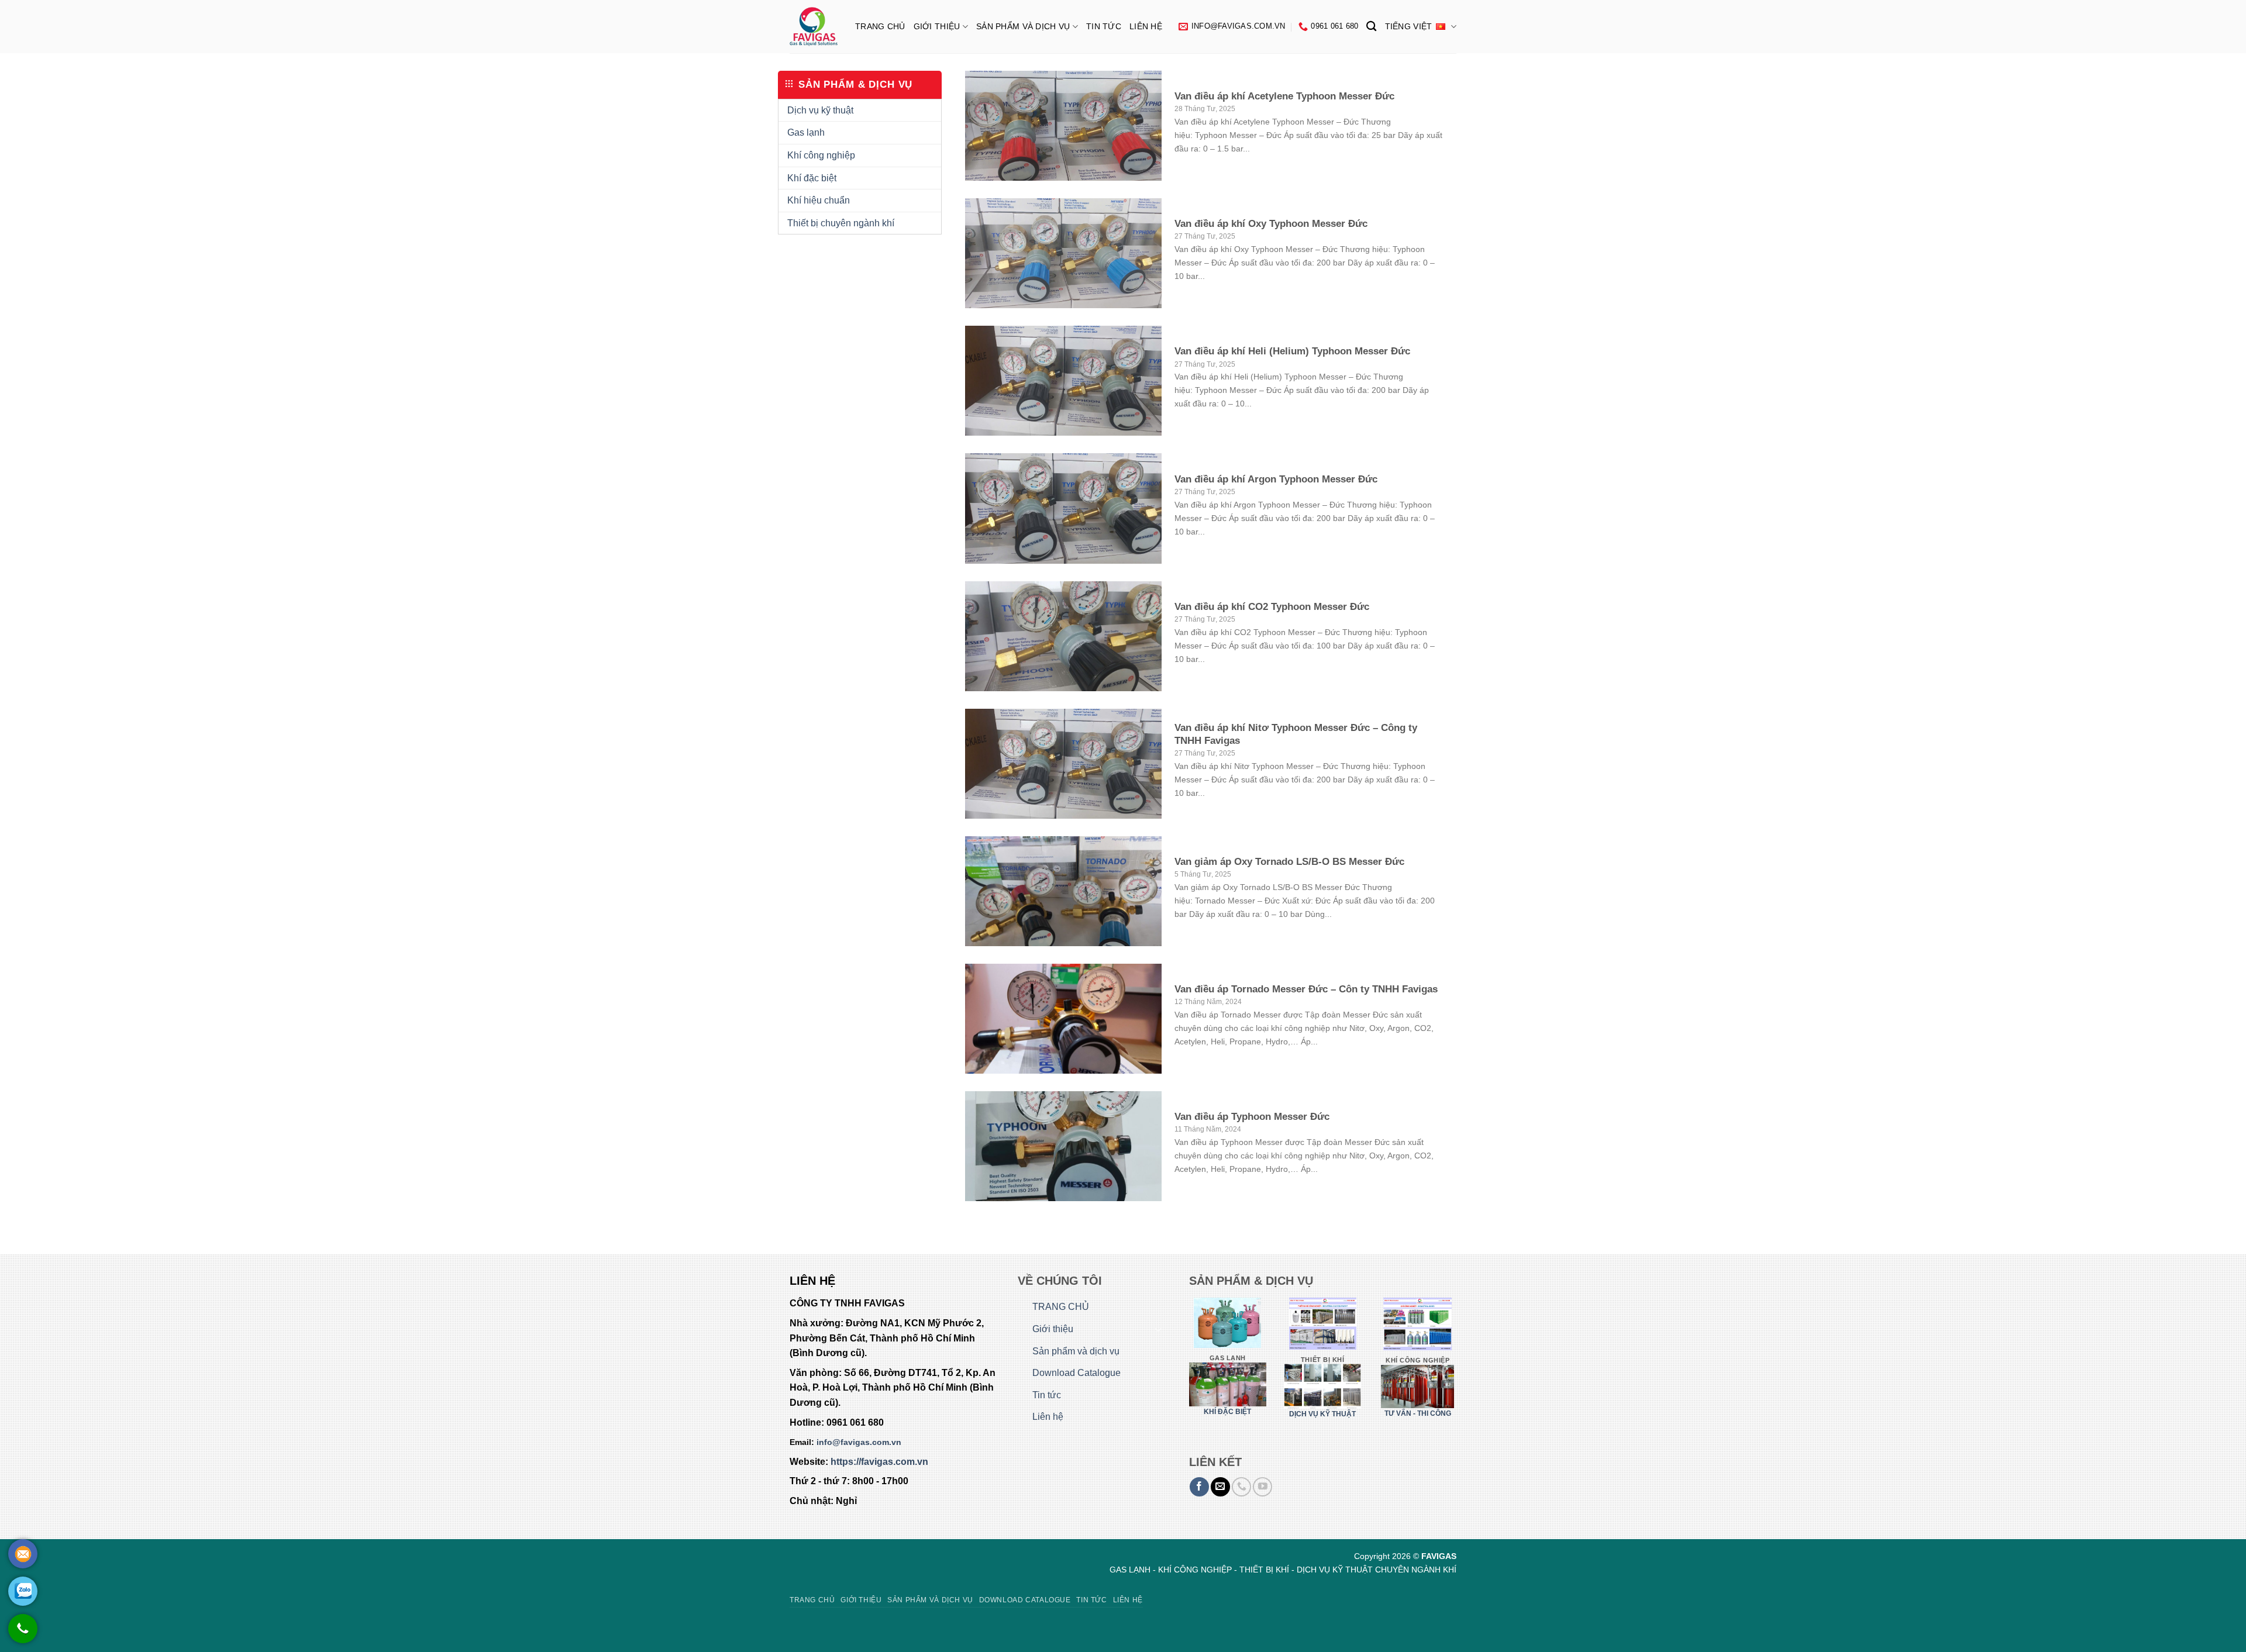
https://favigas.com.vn (879, 1462)
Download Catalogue (1077, 1373)
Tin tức (1104, 26)
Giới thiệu (937, 26)
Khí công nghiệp (821, 155)
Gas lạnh (806, 132)
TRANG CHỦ (880, 26)
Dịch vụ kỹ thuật (820, 110)
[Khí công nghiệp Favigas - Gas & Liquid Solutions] (814, 27)
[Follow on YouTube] (1262, 1487)
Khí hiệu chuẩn (819, 200)
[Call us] (1241, 1487)
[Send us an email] (1220, 1487)
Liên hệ (1146, 26)
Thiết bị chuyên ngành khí (841, 223)
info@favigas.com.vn (859, 1442)
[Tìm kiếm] (1371, 27)
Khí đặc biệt (812, 178)
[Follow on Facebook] (1199, 1487)
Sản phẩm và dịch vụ (1023, 26)
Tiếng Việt (1409, 26)
